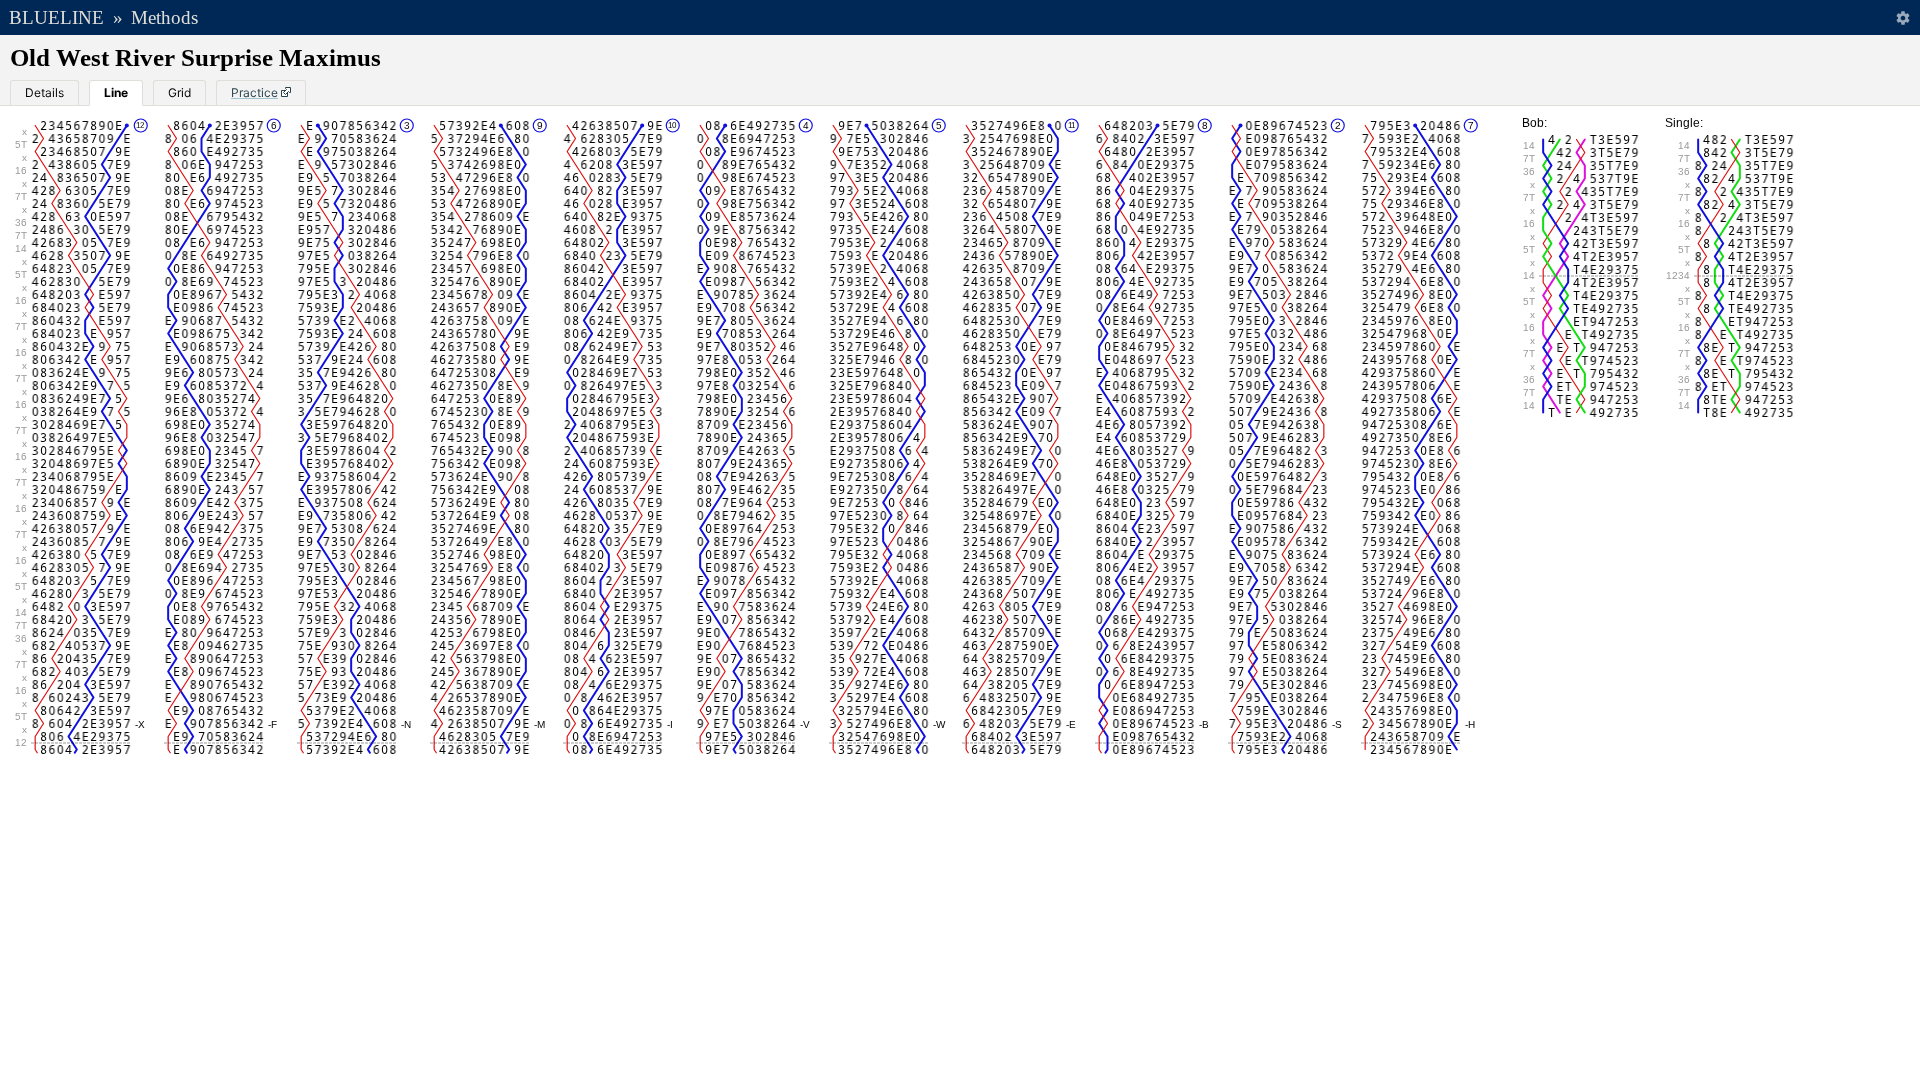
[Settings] (1902, 17)
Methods (164, 17)
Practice (254, 92)
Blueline (56, 17)
